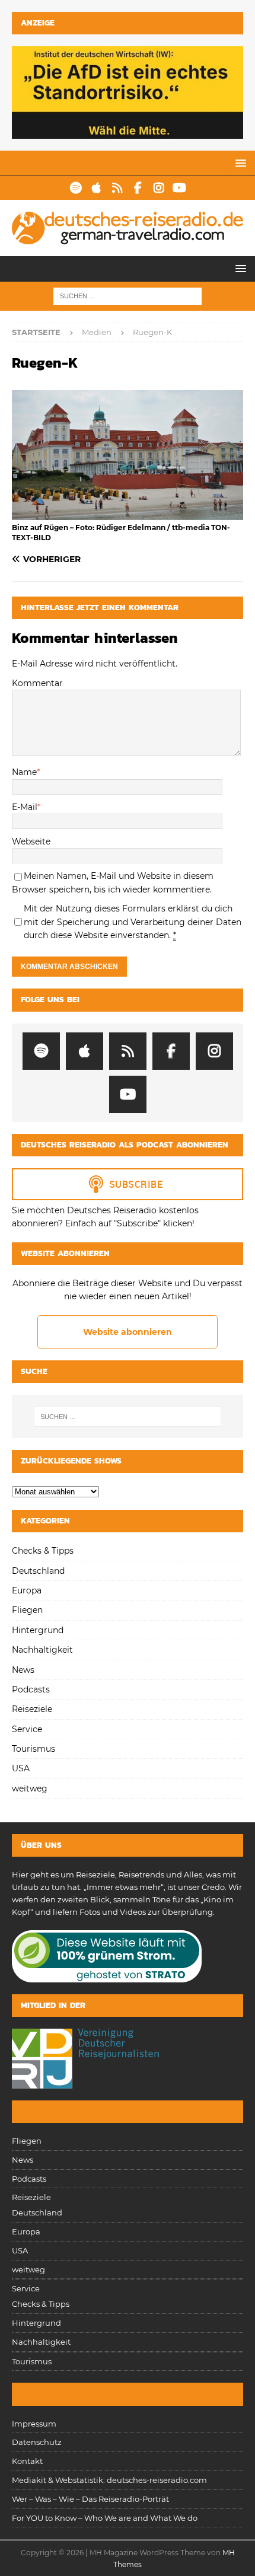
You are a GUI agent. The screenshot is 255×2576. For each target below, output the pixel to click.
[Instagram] (159, 188)
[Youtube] (179, 188)
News (23, 1670)
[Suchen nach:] (128, 295)
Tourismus (34, 1749)
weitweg (30, 1788)
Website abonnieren (128, 1332)
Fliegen (27, 1610)
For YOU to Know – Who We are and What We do (105, 2518)
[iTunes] (96, 188)
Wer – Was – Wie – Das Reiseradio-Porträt (90, 2499)
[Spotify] (76, 188)
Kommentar (37, 683)
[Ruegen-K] (128, 514)
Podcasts (31, 1689)
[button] (239, 163)
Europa (27, 1590)
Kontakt (27, 2461)
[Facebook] (138, 188)
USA (21, 1768)
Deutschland (38, 1571)
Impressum (34, 2424)
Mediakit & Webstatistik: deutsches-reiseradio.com (109, 2480)
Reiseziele (32, 1709)
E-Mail (25, 807)
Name (24, 772)
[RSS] (117, 188)
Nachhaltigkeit (42, 1650)
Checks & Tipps (43, 1551)
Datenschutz (37, 2442)
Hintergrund (38, 1630)
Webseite (31, 841)
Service (27, 1729)
